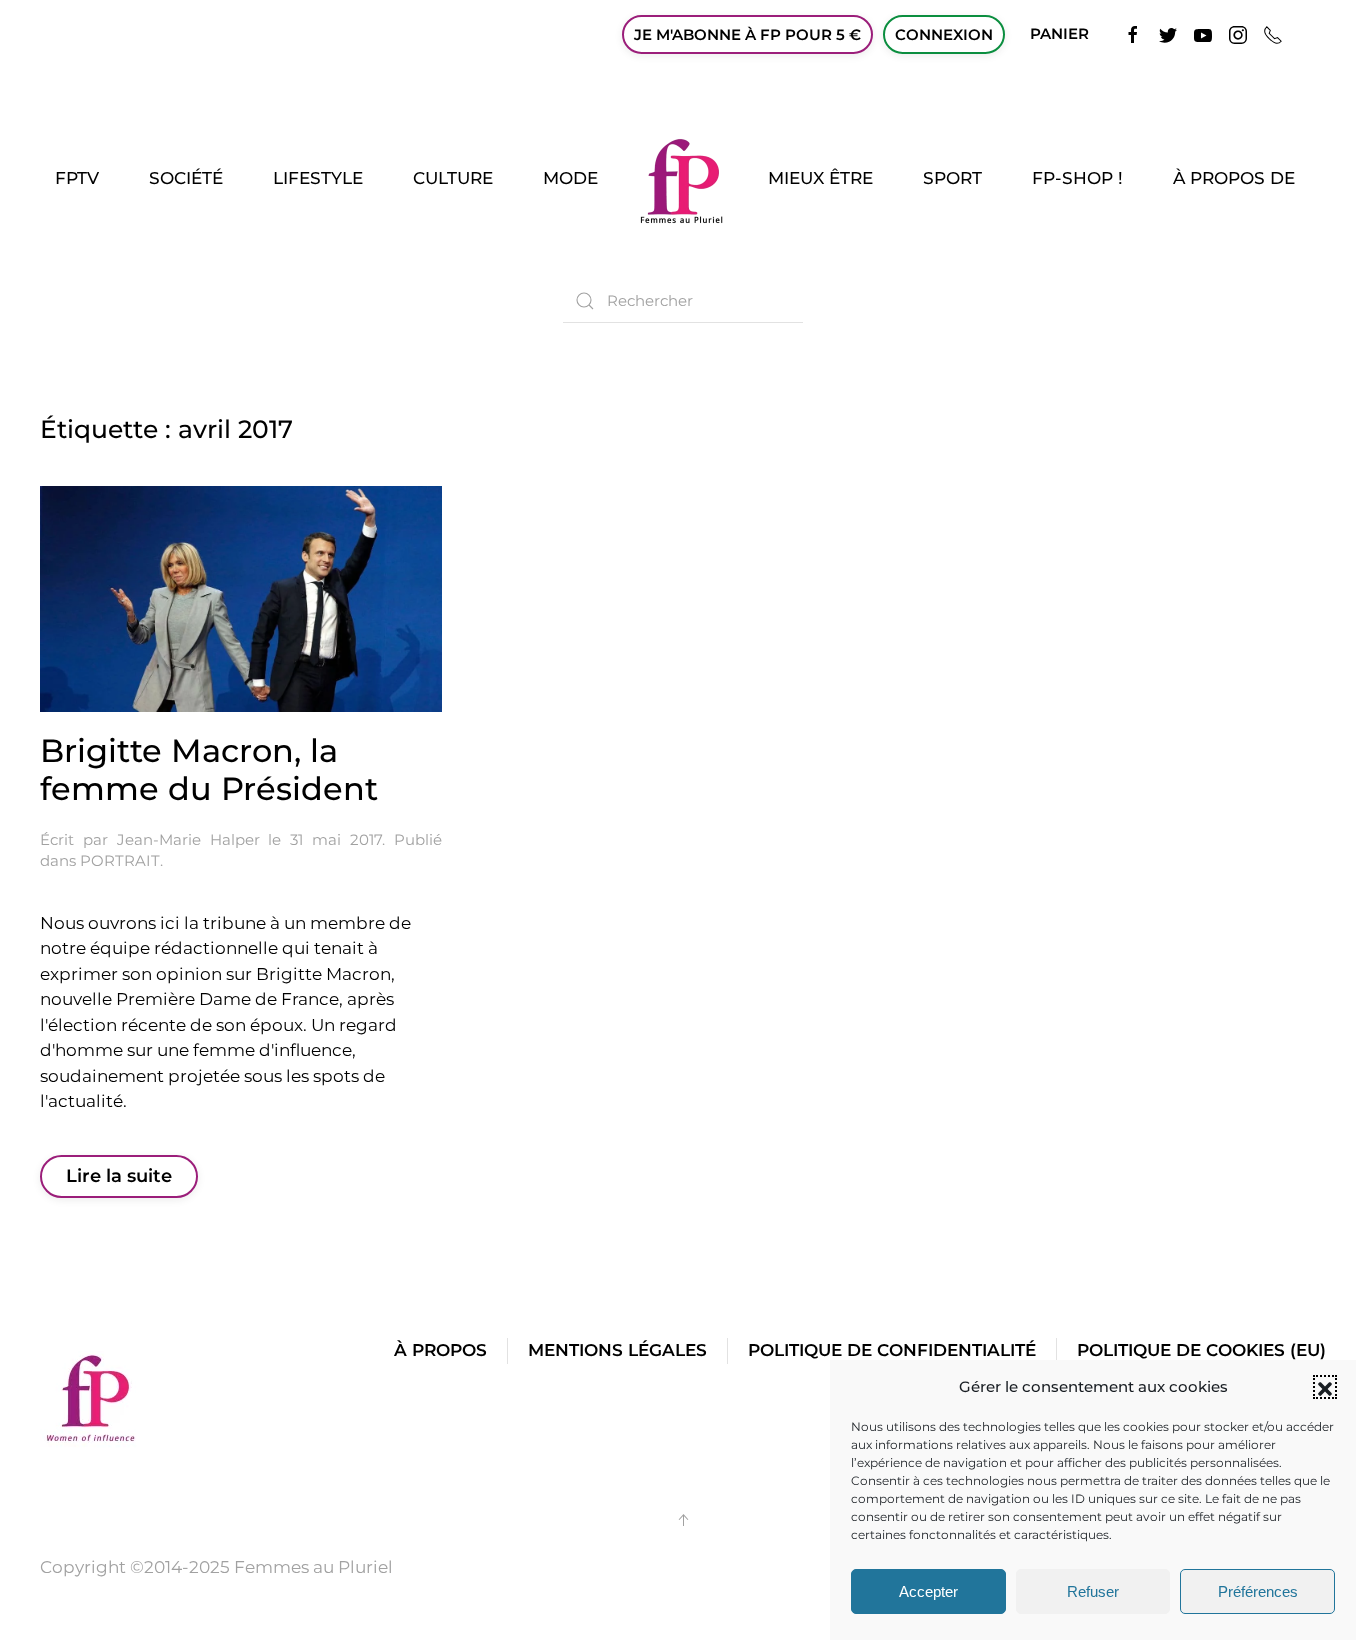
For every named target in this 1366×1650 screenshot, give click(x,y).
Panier (1059, 33)
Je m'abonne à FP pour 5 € (747, 34)
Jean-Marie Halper (188, 839)
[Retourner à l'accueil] (683, 179)
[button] (1325, 1387)
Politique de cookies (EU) (1201, 1350)
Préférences (1258, 1591)
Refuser (1093, 1591)
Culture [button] (453, 178)
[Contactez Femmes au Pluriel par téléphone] (1273, 33)
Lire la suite (119, 1176)
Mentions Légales (617, 1350)
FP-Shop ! (1077, 178)
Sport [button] (952, 178)
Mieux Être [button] (820, 178)
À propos (440, 1350)
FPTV (77, 178)
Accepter (928, 1591)
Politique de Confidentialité (892, 1350)
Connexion (944, 34)
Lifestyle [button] (318, 178)
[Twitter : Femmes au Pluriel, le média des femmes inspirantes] (1168, 33)
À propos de (1234, 178)
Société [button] (186, 178)
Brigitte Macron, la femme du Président (209, 769)
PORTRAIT (120, 860)
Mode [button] (570, 178)
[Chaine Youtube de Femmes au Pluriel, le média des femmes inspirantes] (1203, 33)
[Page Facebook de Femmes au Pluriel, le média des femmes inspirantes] (1133, 33)
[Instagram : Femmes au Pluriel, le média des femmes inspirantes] (1238, 33)
